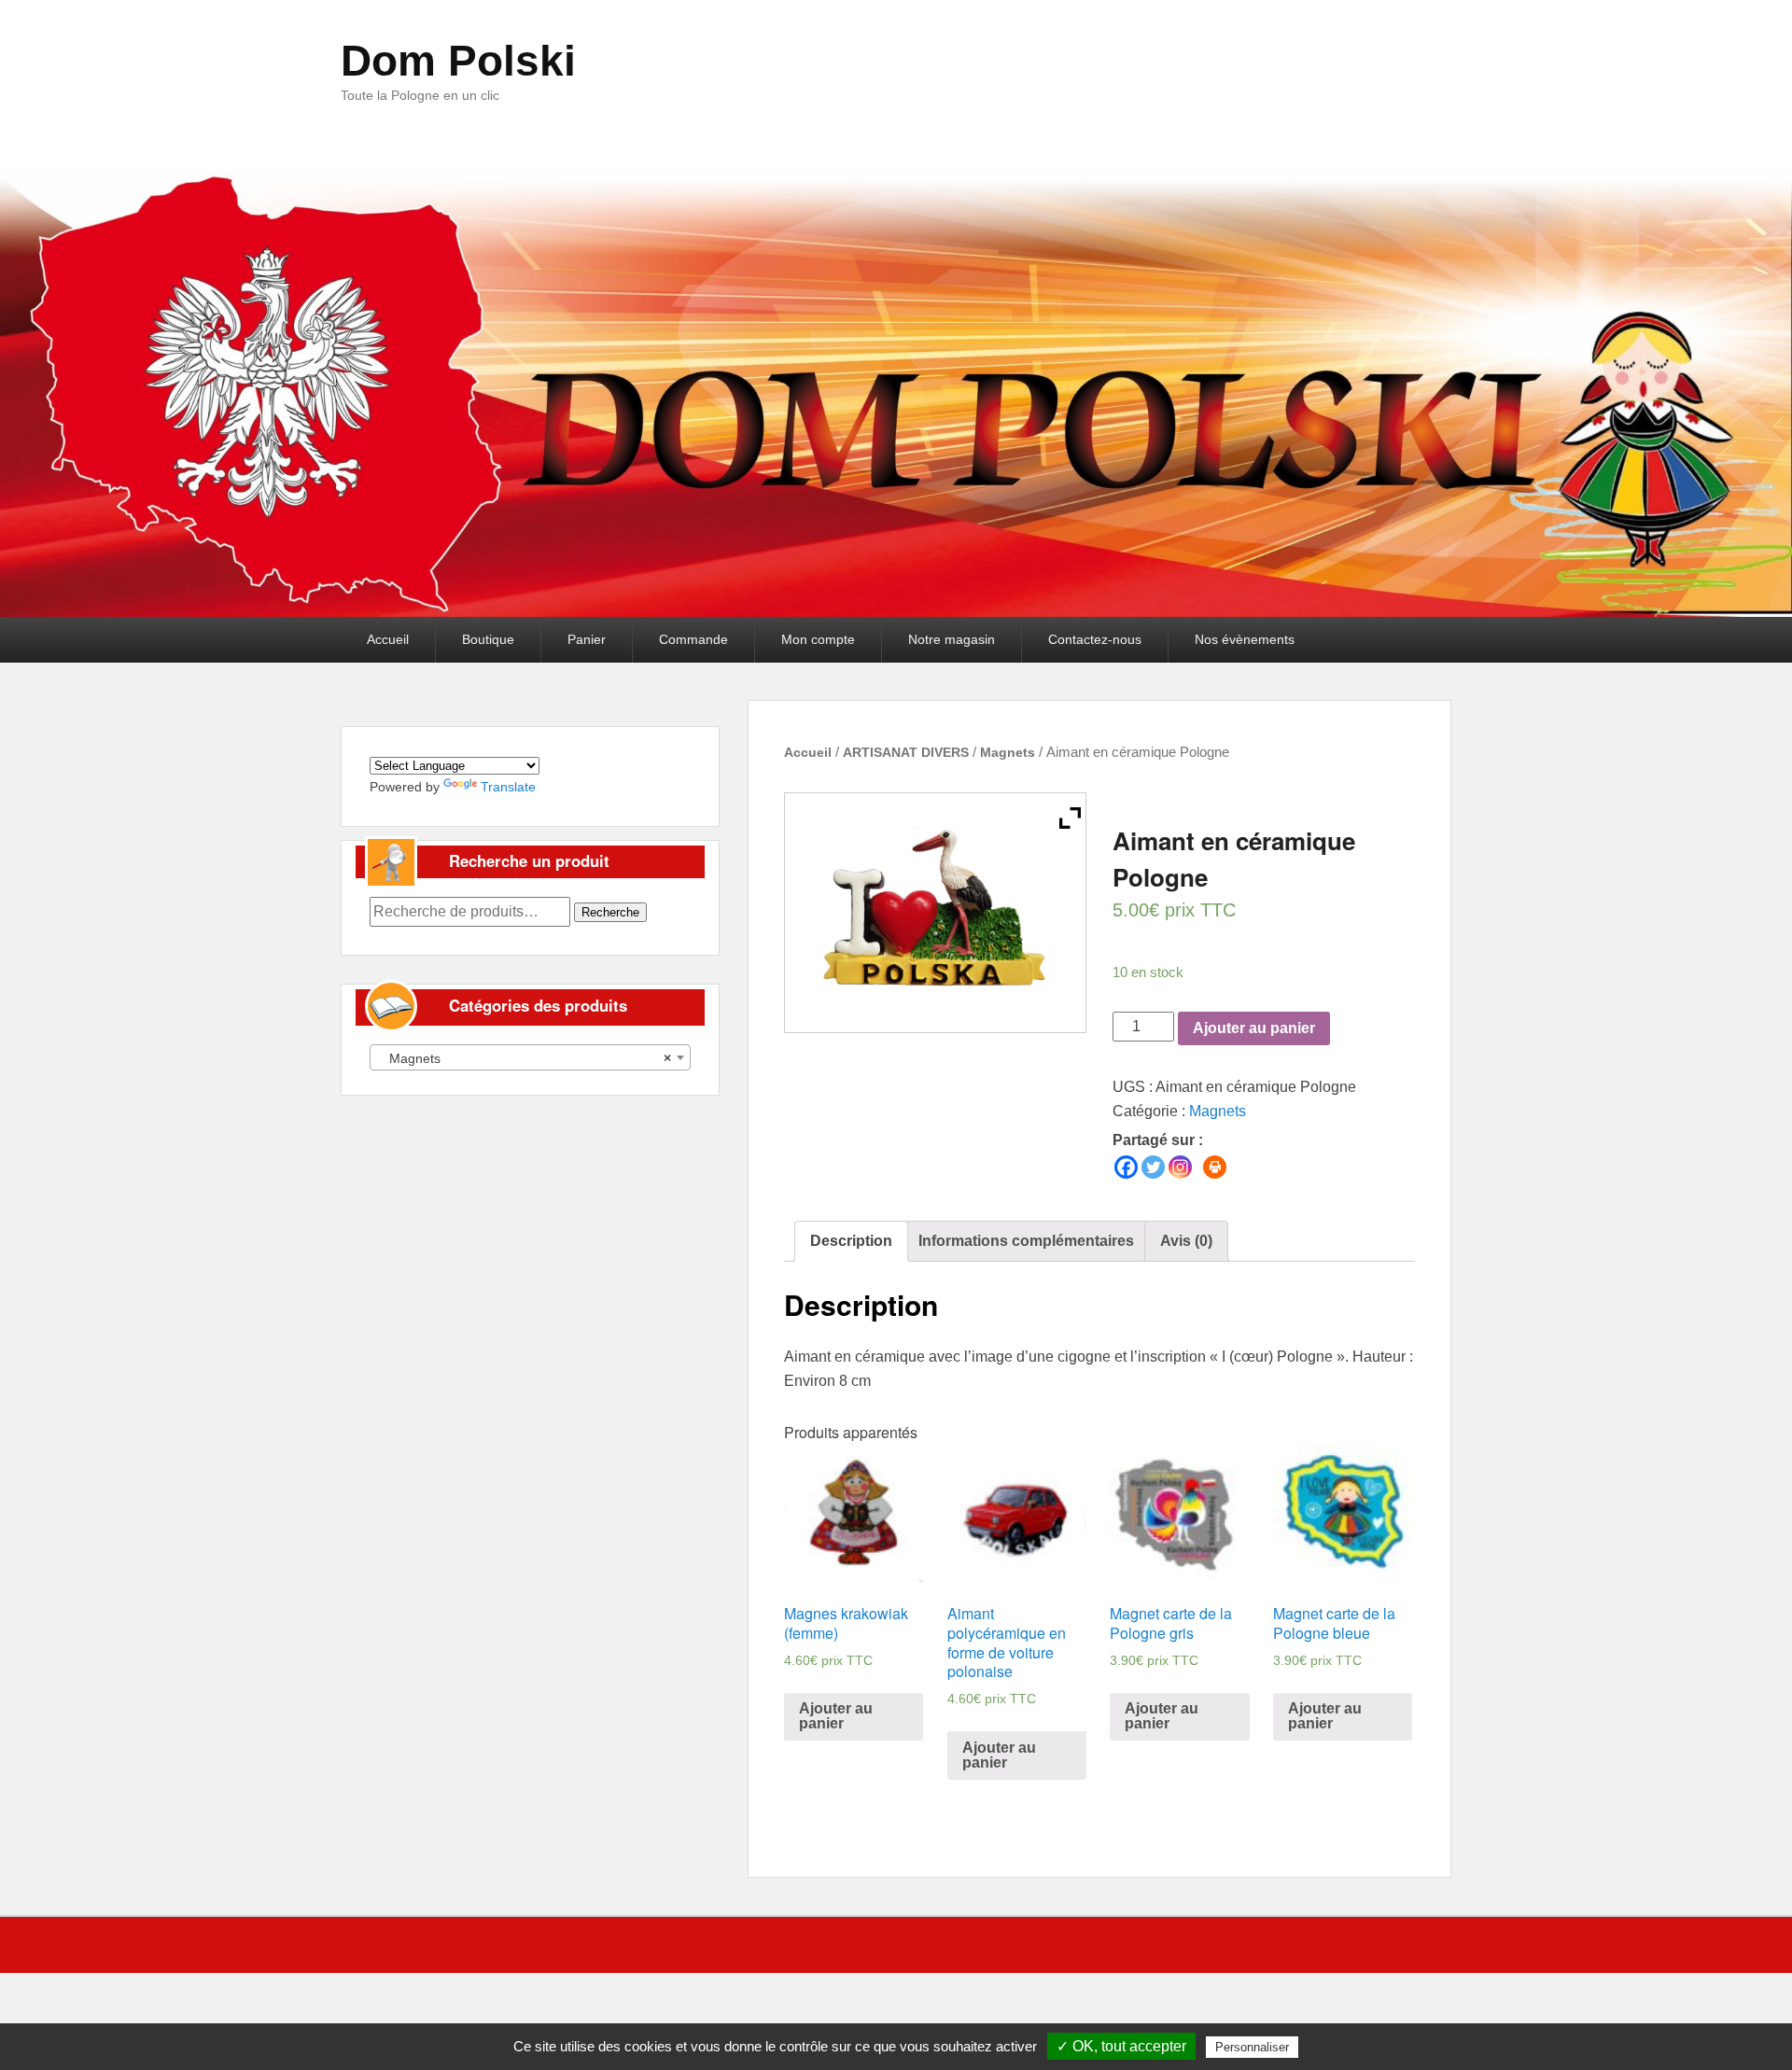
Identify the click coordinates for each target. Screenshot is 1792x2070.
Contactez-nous (1095, 639)
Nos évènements (1245, 639)
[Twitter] (1153, 1167)
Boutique (488, 639)
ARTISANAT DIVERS (906, 752)
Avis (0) (1186, 1241)
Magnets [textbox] (525, 1058)
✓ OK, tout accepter (1121, 2046)
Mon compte (818, 639)
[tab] (851, 1241)
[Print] (1215, 1167)
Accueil (388, 639)
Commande (693, 639)
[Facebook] (1126, 1167)
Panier (587, 639)
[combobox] (530, 1057)
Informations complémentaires (1026, 1241)
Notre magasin (952, 639)
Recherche (610, 912)
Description (851, 1241)
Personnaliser (1252, 2047)
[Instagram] (1180, 1167)
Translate (508, 787)
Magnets (1008, 752)
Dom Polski (458, 61)
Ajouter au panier (1254, 1028)
